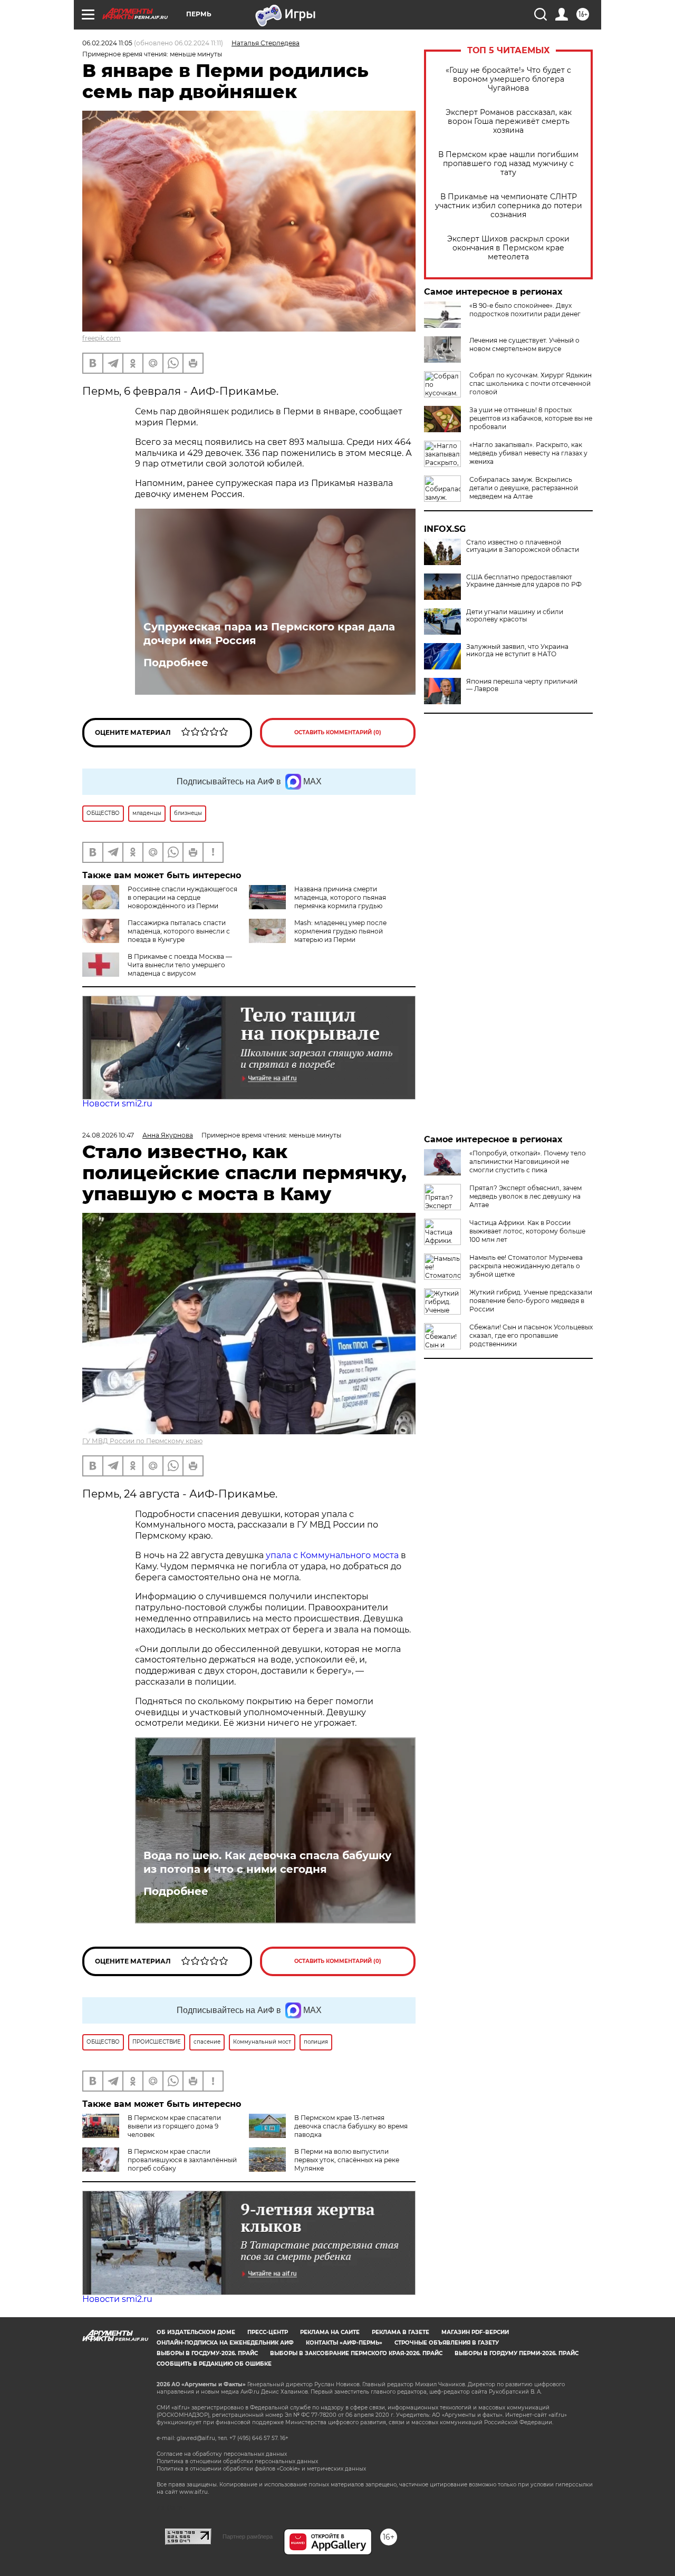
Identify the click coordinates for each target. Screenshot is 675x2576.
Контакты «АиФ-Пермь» (344, 2343)
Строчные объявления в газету (447, 2343)
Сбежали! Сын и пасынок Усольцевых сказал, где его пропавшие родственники (531, 1335)
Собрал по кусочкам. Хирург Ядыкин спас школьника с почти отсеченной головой (531, 383)
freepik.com (102, 338)
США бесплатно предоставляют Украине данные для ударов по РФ (524, 581)
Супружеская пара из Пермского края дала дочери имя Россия (269, 634)
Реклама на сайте (330, 2332)
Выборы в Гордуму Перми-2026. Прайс (517, 2353)
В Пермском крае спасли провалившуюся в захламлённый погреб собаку (182, 2160)
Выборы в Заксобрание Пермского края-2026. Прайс (356, 2353)
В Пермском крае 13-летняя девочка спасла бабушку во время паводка (351, 2126)
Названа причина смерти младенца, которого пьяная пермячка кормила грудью (340, 897)
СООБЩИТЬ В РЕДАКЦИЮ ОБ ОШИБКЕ (214, 2364)
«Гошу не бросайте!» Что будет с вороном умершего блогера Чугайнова (508, 79)
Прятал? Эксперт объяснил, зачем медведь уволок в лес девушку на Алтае (525, 1196)
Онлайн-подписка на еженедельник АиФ (225, 2343)
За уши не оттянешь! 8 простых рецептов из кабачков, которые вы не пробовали (531, 418)
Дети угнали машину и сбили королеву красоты (515, 616)
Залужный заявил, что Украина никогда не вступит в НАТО (517, 650)
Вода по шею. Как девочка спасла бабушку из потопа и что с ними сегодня (267, 1862)
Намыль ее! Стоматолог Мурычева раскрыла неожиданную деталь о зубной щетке (526, 1266)
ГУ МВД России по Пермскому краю (142, 1441)
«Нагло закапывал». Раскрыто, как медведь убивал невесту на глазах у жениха (528, 453)
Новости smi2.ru (117, 1104)
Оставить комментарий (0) (338, 732)
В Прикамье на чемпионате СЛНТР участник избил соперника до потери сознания (509, 206)
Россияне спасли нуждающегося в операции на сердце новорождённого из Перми (182, 897)
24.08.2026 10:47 (108, 1135)
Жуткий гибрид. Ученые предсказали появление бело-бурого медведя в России (531, 1301)
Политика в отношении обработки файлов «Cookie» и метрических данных (261, 2469)
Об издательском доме (196, 2332)
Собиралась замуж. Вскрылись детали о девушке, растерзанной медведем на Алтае (524, 488)
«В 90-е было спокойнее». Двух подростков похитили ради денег (525, 310)
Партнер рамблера (248, 2536)
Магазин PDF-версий (475, 2332)
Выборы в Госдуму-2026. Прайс (207, 2353)
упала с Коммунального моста (333, 1555)
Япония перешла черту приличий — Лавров (522, 685)
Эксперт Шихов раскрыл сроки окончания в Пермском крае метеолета (508, 248)
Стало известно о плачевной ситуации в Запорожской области (523, 546)
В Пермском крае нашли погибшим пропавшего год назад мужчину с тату (508, 164)
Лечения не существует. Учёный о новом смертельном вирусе (524, 344)
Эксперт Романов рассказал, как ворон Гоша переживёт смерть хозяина (509, 121)
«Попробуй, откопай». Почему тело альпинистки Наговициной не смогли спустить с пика (528, 1161)
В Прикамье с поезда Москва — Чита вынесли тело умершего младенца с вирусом (180, 965)
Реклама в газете (401, 2332)
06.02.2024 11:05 (107, 43)
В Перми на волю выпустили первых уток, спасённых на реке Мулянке (347, 2160)
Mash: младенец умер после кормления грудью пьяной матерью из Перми (340, 931)
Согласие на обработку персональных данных (222, 2454)
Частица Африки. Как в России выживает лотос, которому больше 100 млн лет (527, 1231)
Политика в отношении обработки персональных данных (237, 2461)
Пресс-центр (268, 2332)
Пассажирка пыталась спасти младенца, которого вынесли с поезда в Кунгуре (179, 931)
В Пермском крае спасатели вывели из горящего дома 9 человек (174, 2126)
